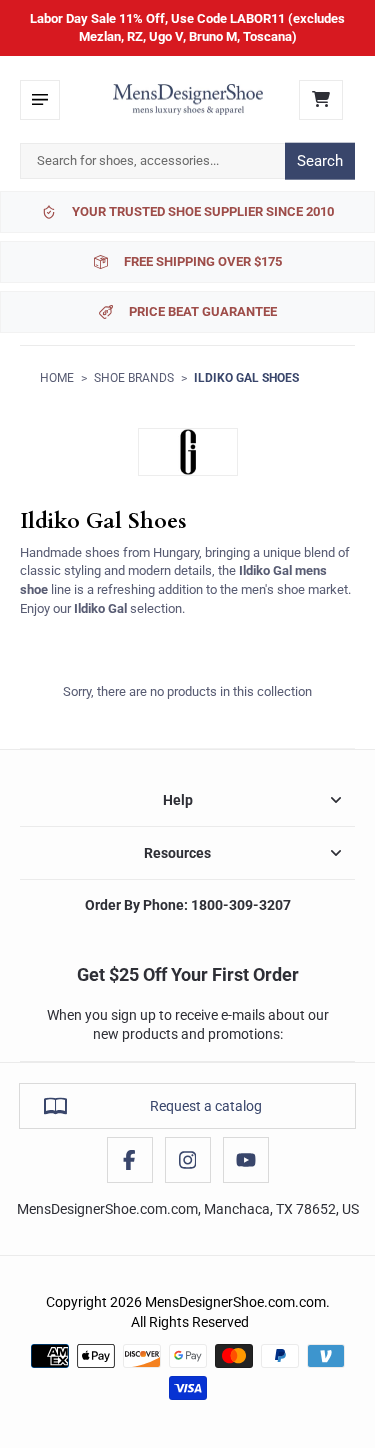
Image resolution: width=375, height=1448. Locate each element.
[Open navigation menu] (40, 100)
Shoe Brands (134, 378)
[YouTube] (246, 1160)
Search (320, 161)
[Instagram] (188, 1160)
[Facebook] (130, 1160)
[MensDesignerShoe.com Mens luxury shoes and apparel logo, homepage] (188, 100)
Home (57, 378)
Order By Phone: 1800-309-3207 (188, 905)
